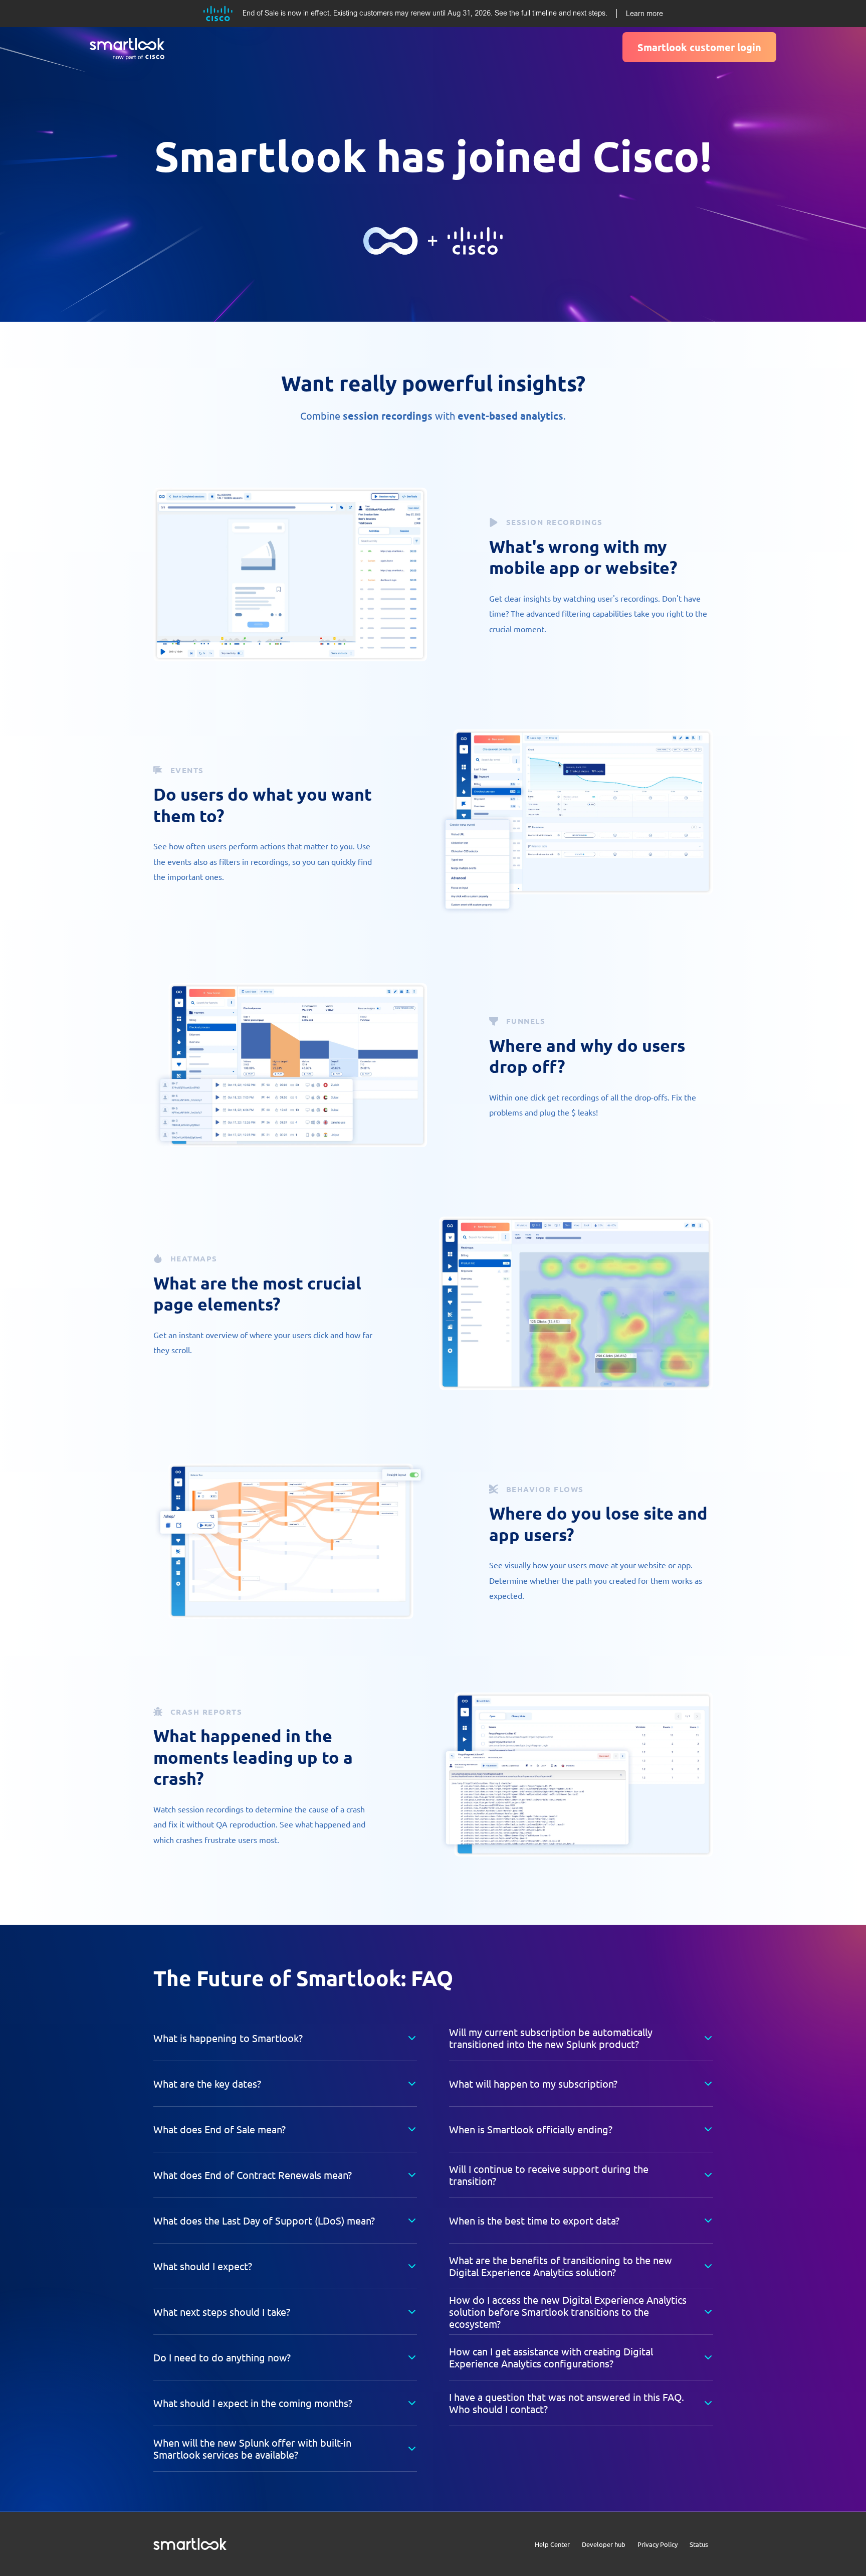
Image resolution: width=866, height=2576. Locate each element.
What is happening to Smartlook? (228, 2038)
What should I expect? (203, 2266)
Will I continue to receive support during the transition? (549, 2175)
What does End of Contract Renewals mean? (253, 2175)
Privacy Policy (658, 2544)
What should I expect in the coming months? (253, 2403)
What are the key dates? (207, 2083)
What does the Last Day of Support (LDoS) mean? (264, 2220)
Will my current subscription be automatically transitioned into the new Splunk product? (551, 2038)
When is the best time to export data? (534, 2220)
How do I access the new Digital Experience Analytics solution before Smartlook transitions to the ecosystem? (568, 2312)
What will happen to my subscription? (533, 2083)
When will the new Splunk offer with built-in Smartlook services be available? (252, 2448)
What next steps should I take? (222, 2312)
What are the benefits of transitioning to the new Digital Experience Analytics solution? (561, 2266)
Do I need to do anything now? (222, 2357)
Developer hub (604, 2544)
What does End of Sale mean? (220, 2129)
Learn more (644, 14)
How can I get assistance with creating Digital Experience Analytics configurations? (551, 2357)
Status (699, 2544)
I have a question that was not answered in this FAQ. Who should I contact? (567, 2403)
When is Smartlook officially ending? (531, 2129)
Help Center (552, 2544)
